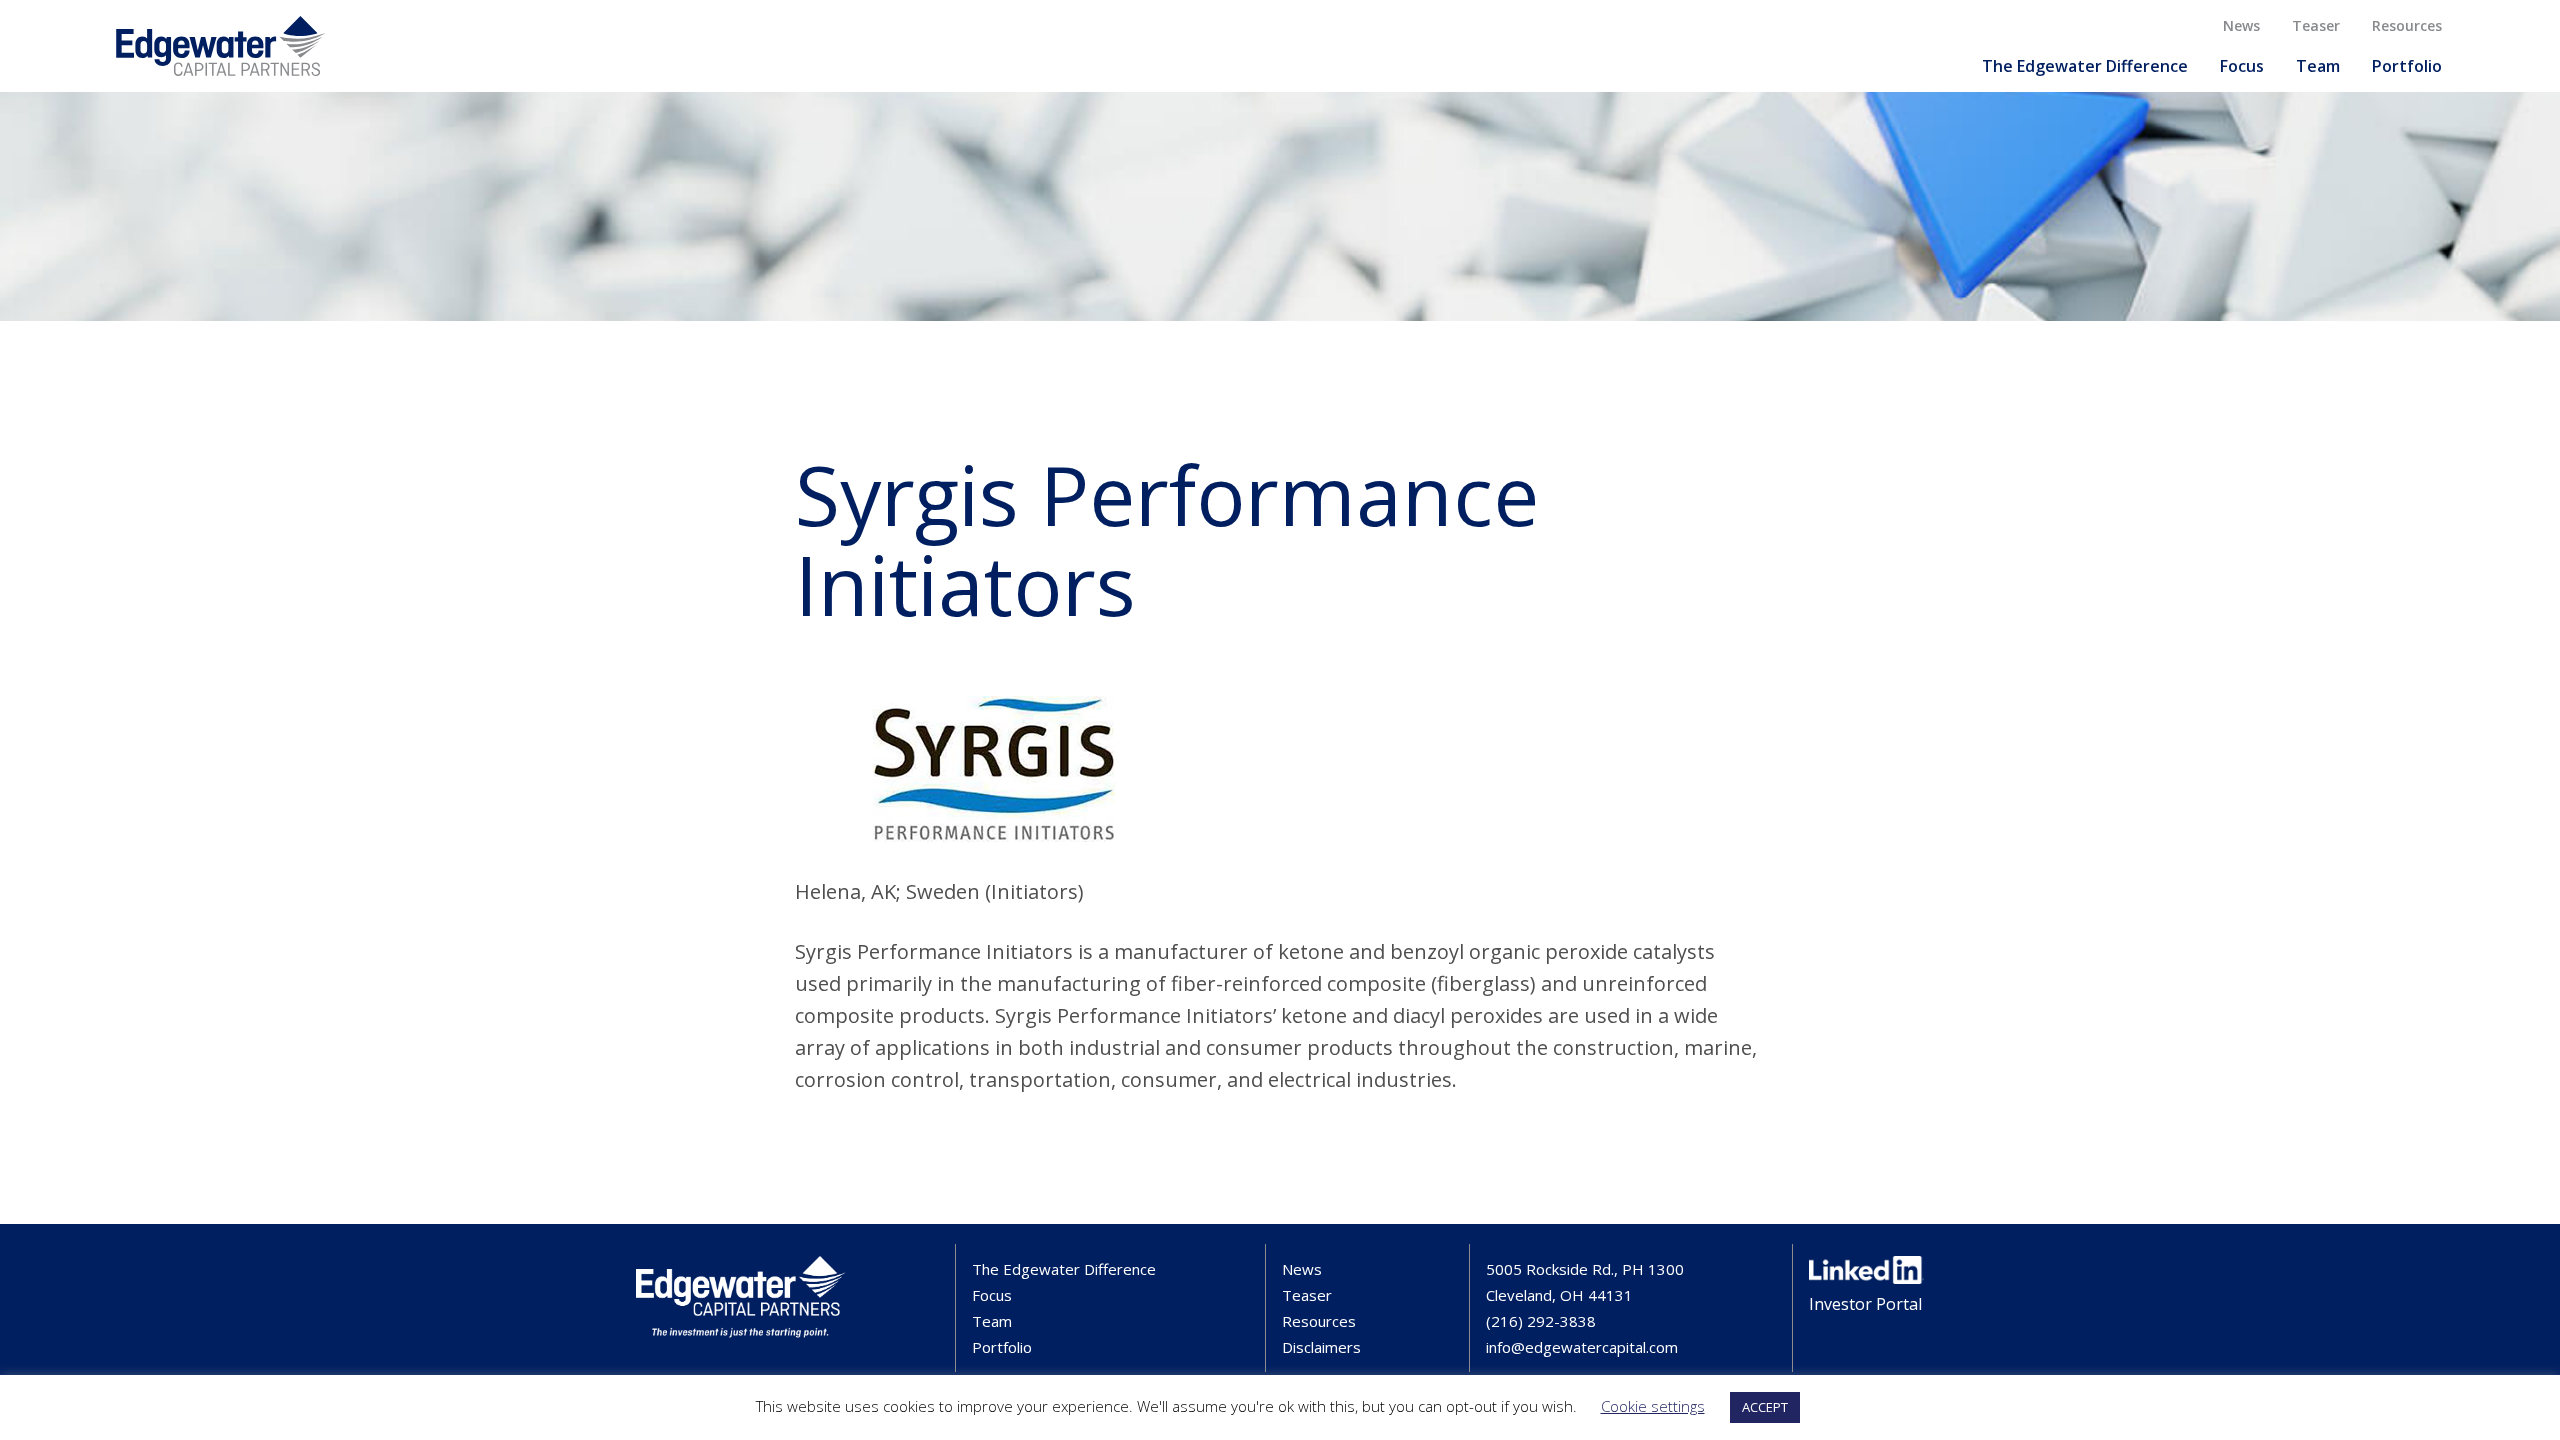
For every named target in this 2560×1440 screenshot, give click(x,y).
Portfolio (2407, 66)
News (2241, 25)
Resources (2407, 25)
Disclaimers (1321, 1347)
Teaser (2316, 25)
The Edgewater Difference (2085, 66)
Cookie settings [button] (1653, 1406)
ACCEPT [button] (1765, 1407)
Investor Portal (1865, 1304)
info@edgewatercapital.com (1582, 1347)
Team (2318, 66)
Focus (2242, 66)
